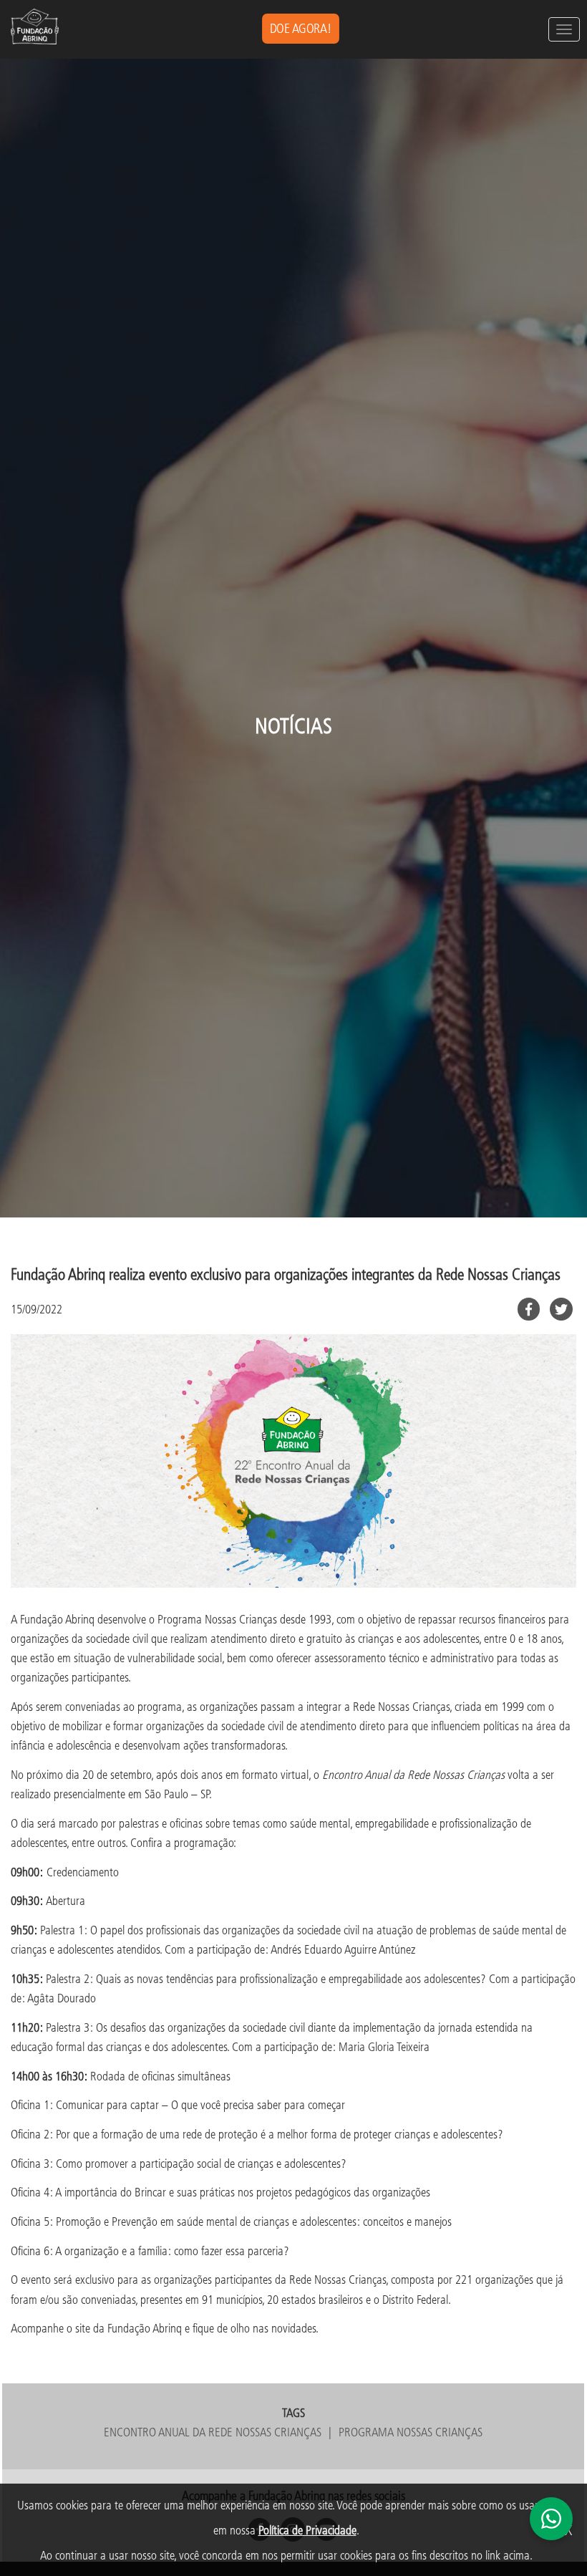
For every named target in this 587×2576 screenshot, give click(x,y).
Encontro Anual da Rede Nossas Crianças (213, 2432)
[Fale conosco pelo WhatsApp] (551, 2519)
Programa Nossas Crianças (411, 2432)
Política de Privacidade (307, 2530)
